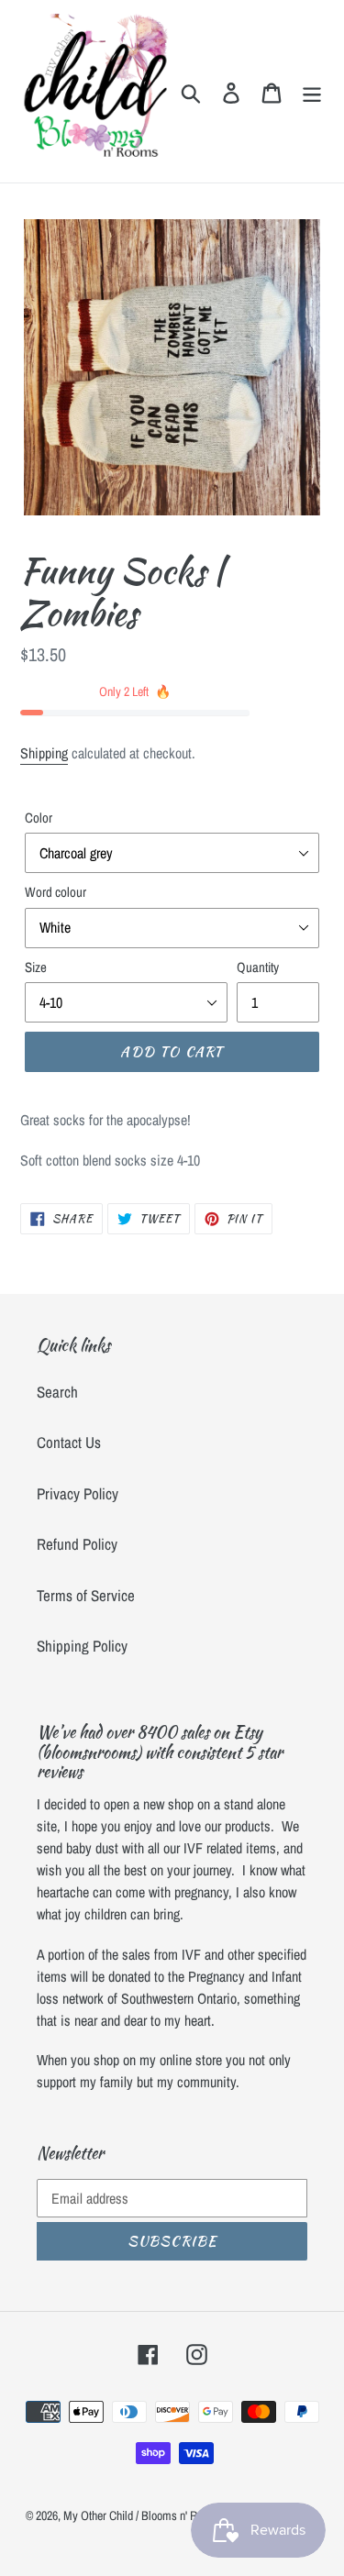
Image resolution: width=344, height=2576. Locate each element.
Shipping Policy (82, 1646)
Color (39, 818)
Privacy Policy (78, 1493)
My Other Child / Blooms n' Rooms (143, 2515)
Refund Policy (77, 1544)
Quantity (258, 967)
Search (57, 1392)
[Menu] (312, 92)
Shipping (44, 753)
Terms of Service (86, 1595)
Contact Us (69, 1442)
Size (36, 967)
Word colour (55, 892)
